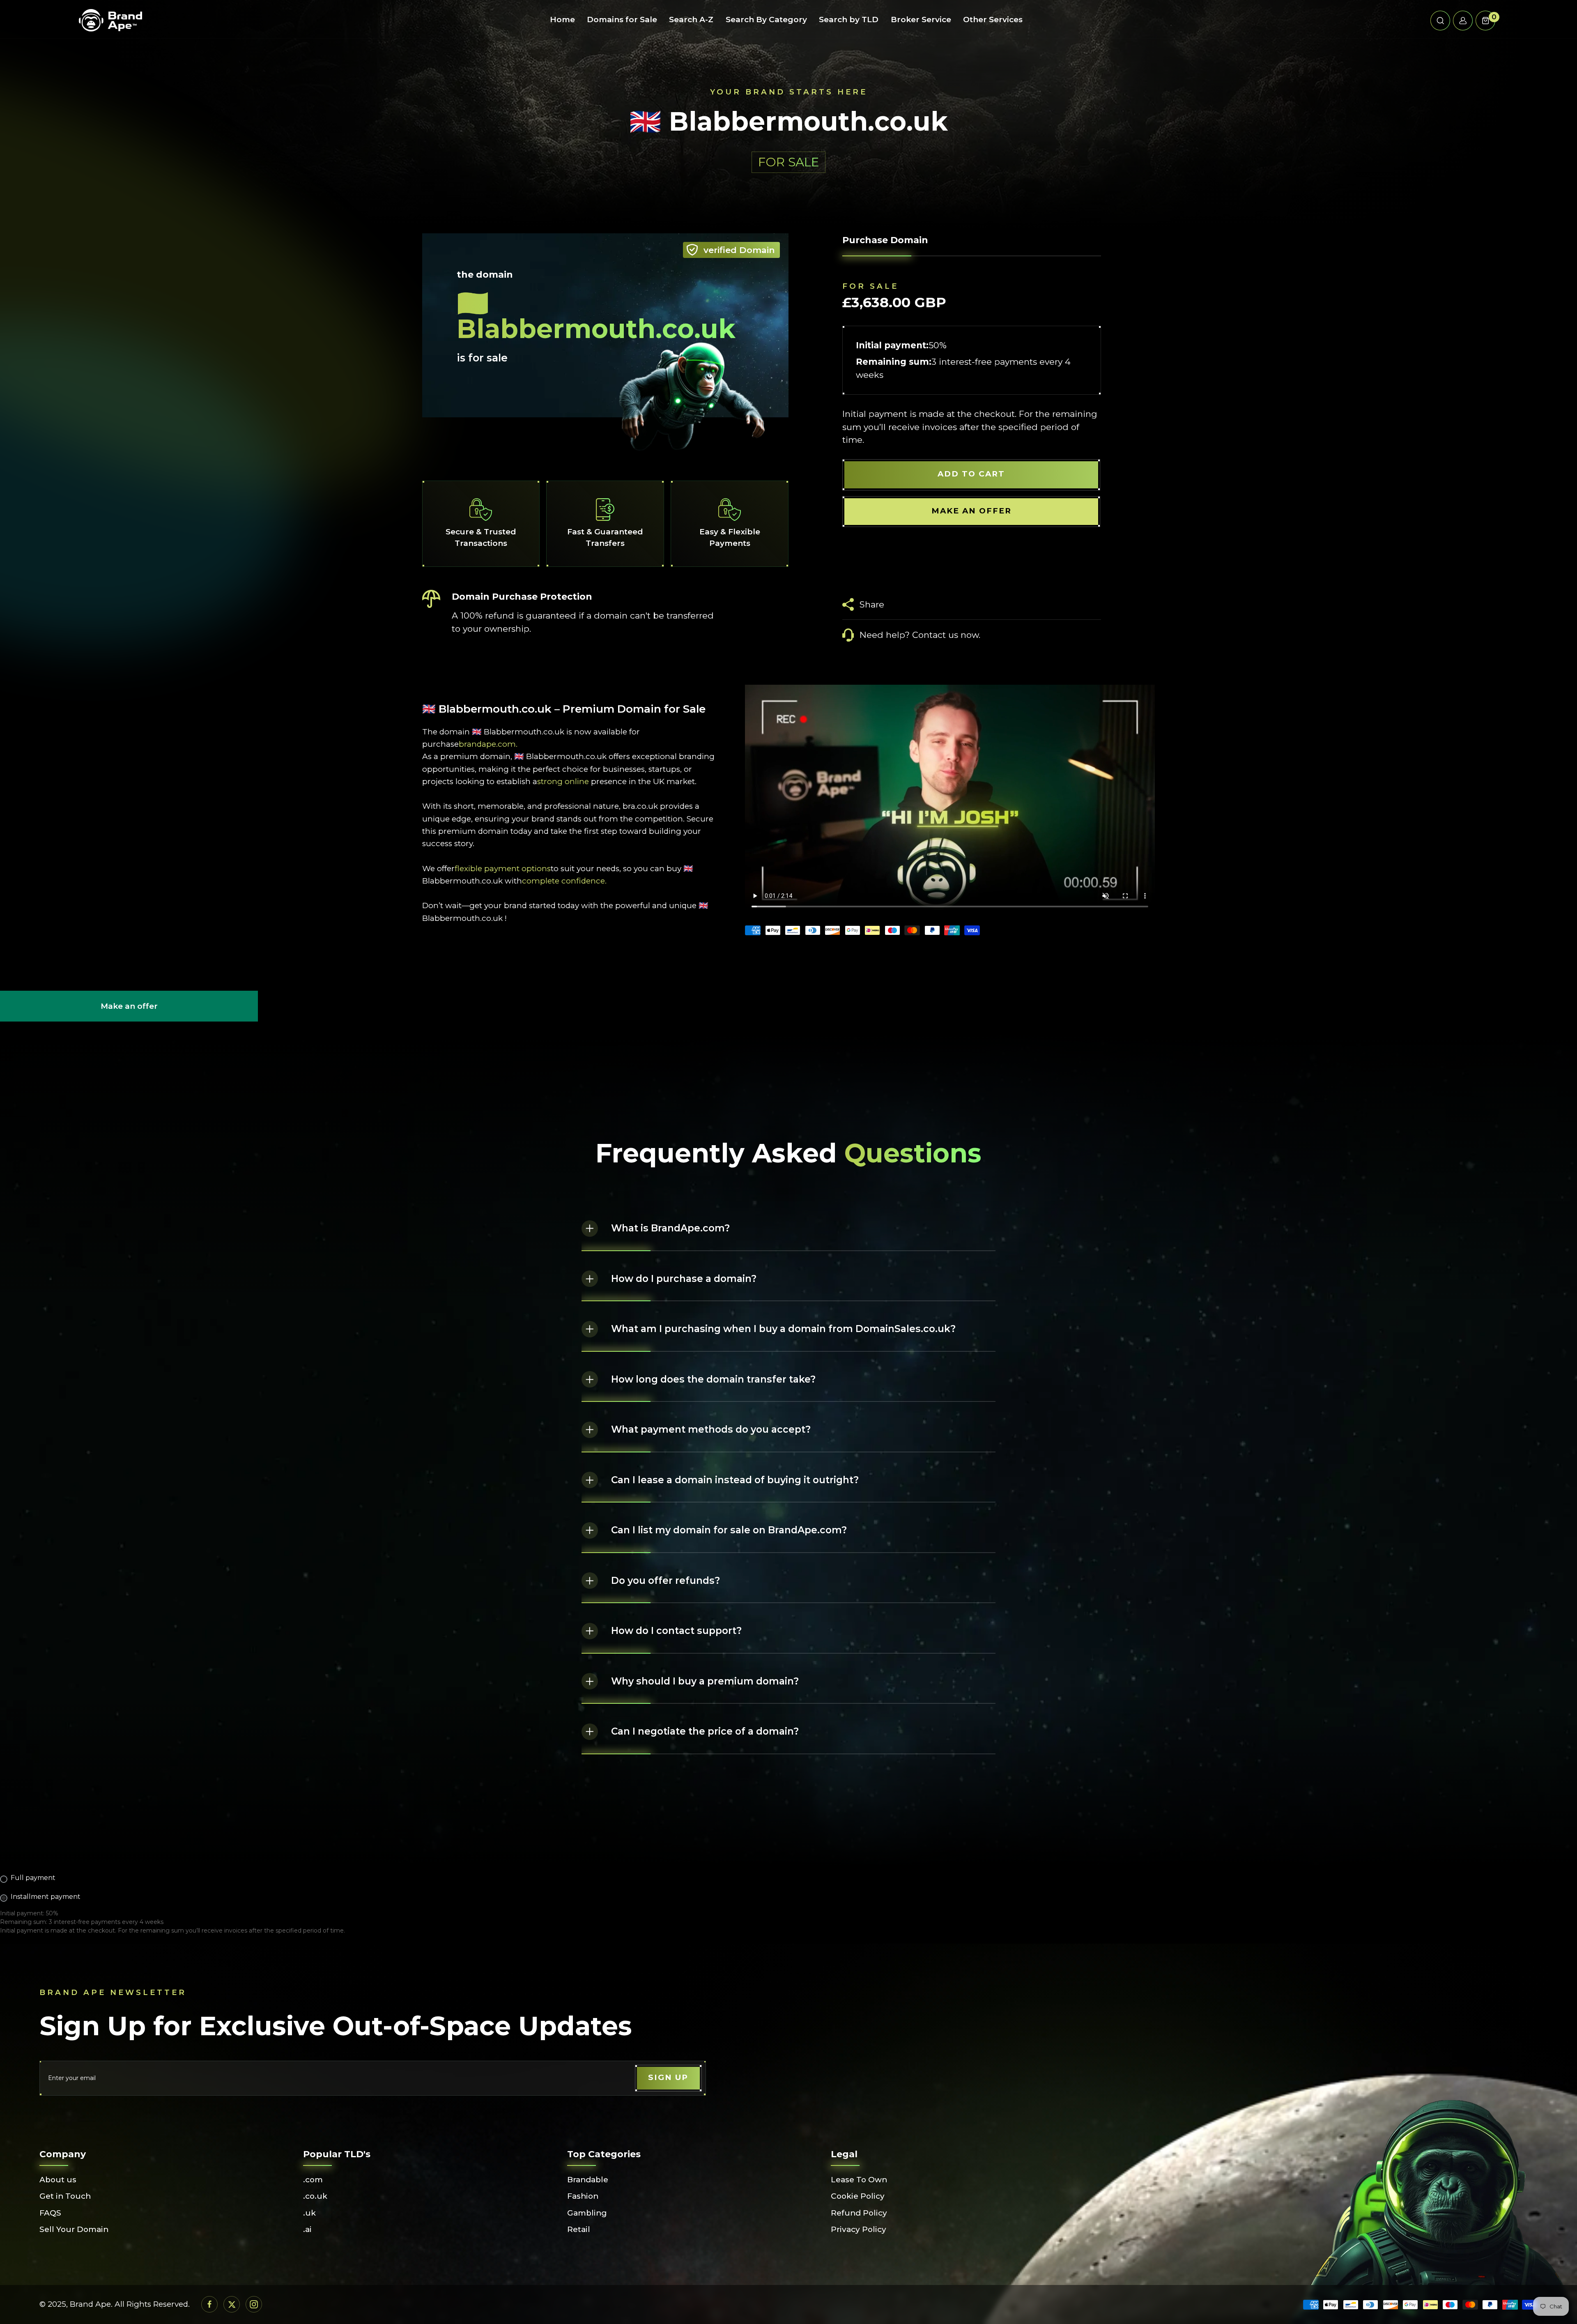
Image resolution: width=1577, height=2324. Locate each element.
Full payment (33, 1878)
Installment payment (46, 1897)
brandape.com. (488, 744)
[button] (1440, 21)
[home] (110, 21)
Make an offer (129, 1012)
